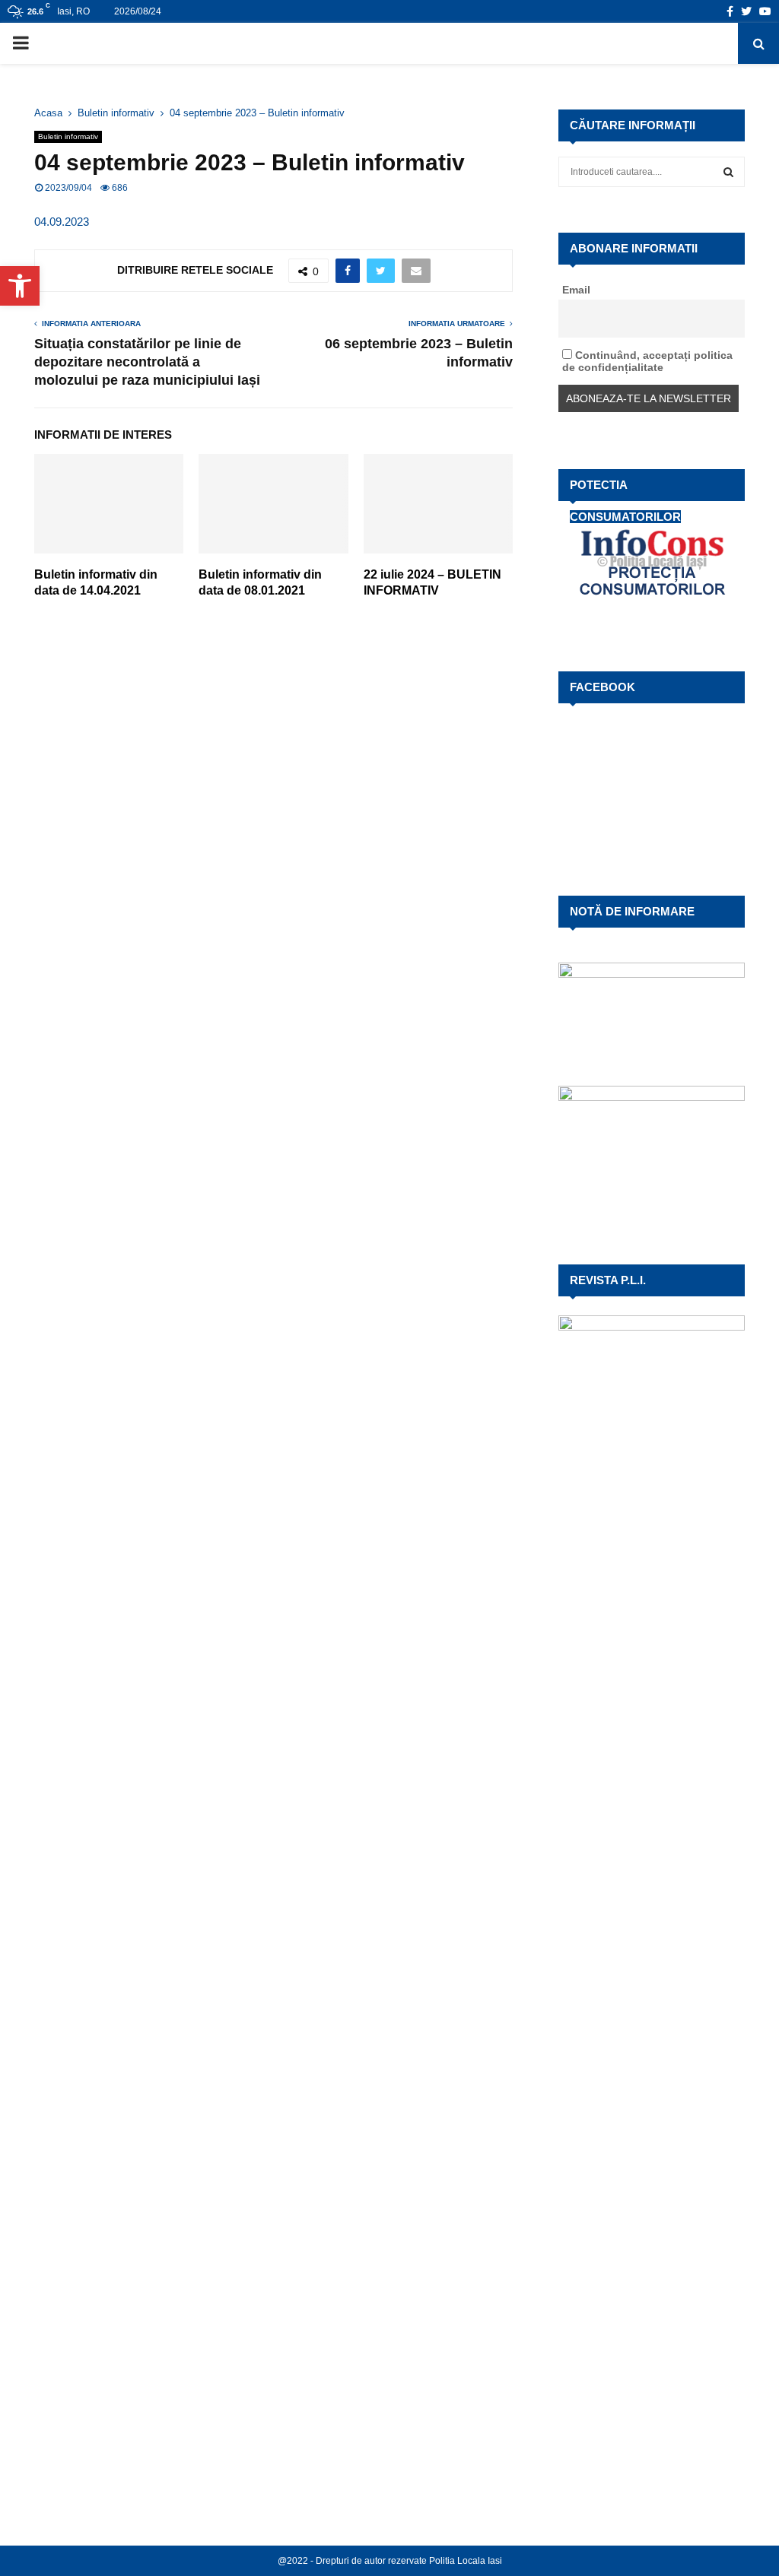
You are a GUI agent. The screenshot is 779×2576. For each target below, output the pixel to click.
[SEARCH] (728, 172)
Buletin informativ (68, 136)
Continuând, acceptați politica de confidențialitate (647, 361)
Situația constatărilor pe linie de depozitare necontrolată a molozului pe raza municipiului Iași (147, 362)
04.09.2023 (62, 222)
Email (576, 290)
